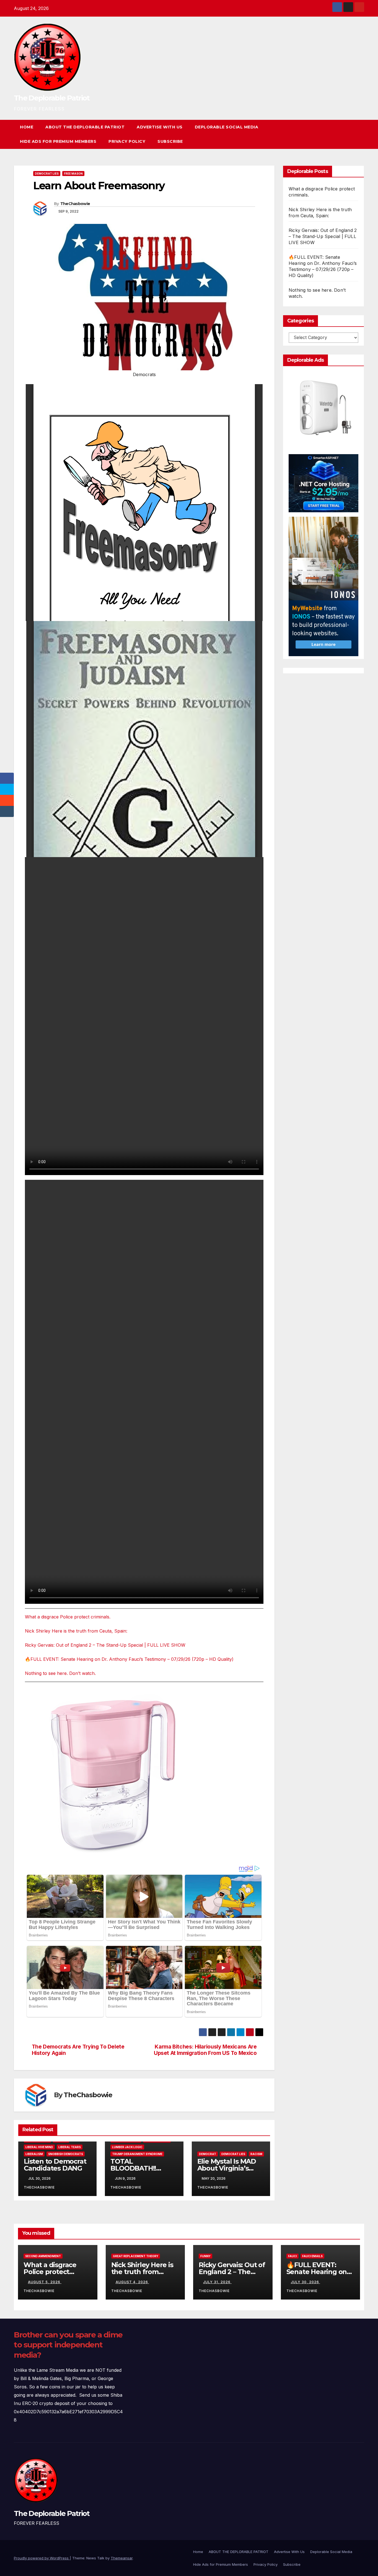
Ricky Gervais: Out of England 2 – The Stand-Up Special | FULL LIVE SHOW (105, 1645)
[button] (350, 134)
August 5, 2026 (45, 2282)
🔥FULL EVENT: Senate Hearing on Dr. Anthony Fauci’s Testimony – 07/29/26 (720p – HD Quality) (129, 1659)
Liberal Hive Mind (39, 2147)
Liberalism (34, 2154)
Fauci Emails (312, 2256)
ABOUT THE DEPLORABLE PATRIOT (85, 127)
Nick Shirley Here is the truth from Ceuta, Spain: (76, 1631)
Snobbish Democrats (66, 2154)
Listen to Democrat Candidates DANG (55, 2165)
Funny (205, 2256)
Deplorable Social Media (227, 127)
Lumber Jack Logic (127, 2147)
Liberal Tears (70, 2147)
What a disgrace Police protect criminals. (68, 1617)
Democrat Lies (47, 174)
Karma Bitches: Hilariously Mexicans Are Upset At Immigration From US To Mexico (205, 2050)
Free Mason (73, 174)
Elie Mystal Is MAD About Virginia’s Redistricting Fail (227, 2168)
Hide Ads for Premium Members (58, 141)
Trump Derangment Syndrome (137, 2154)
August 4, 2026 (132, 2282)
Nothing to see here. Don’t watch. (60, 1673)
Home (27, 127)
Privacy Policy (127, 141)
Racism (256, 2154)
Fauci (292, 2256)
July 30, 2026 (305, 2282)
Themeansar (122, 2558)
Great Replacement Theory (136, 2256)
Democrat (208, 2154)
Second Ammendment (43, 2256)
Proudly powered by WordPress (42, 2558)
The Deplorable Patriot (52, 98)
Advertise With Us (160, 127)
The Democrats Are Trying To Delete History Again (78, 2050)
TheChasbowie (75, 204)
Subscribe (170, 141)
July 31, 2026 (217, 2282)
